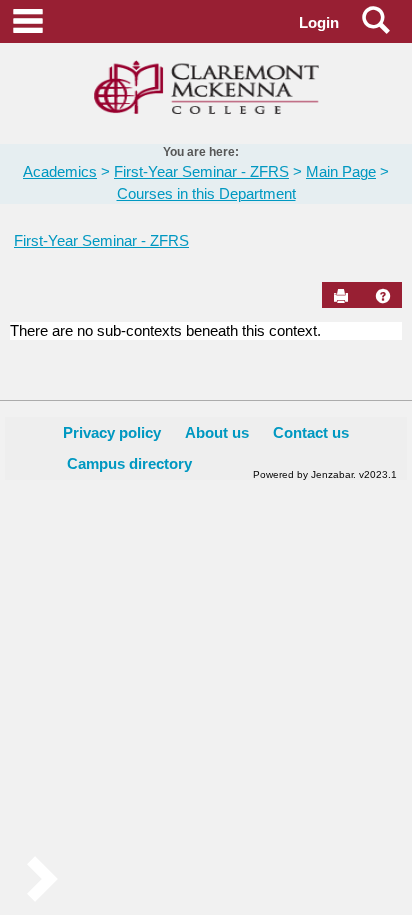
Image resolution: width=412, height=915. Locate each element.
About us (217, 432)
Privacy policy (112, 432)
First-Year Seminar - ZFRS (201, 171)
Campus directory (129, 463)
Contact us (311, 432)
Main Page (341, 171)
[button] (383, 296)
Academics (60, 171)
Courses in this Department (206, 193)
